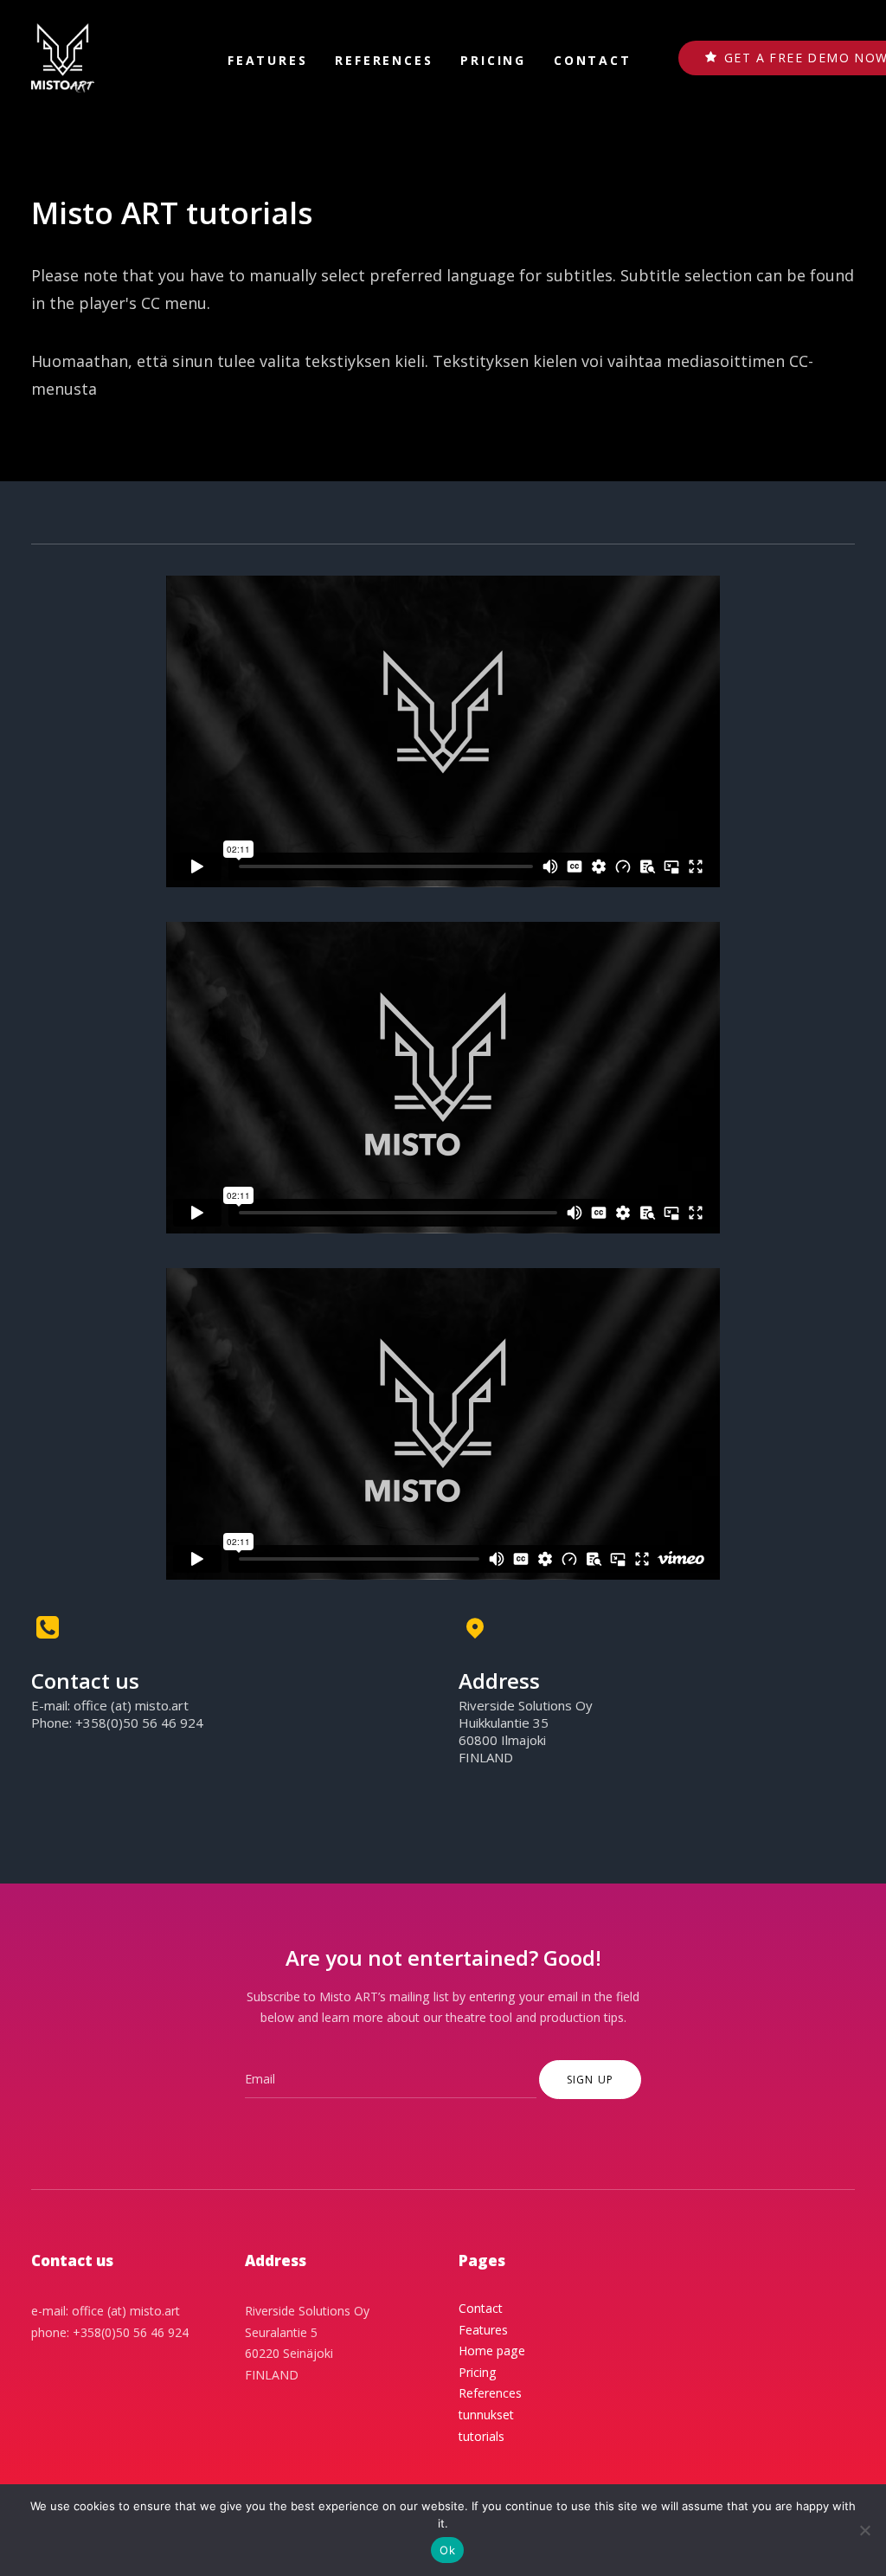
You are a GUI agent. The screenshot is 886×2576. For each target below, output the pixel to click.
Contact (593, 60)
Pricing (493, 60)
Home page (492, 2351)
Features (267, 60)
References (384, 60)
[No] (864, 2530)
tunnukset (486, 2415)
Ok (447, 2550)
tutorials (482, 2436)
